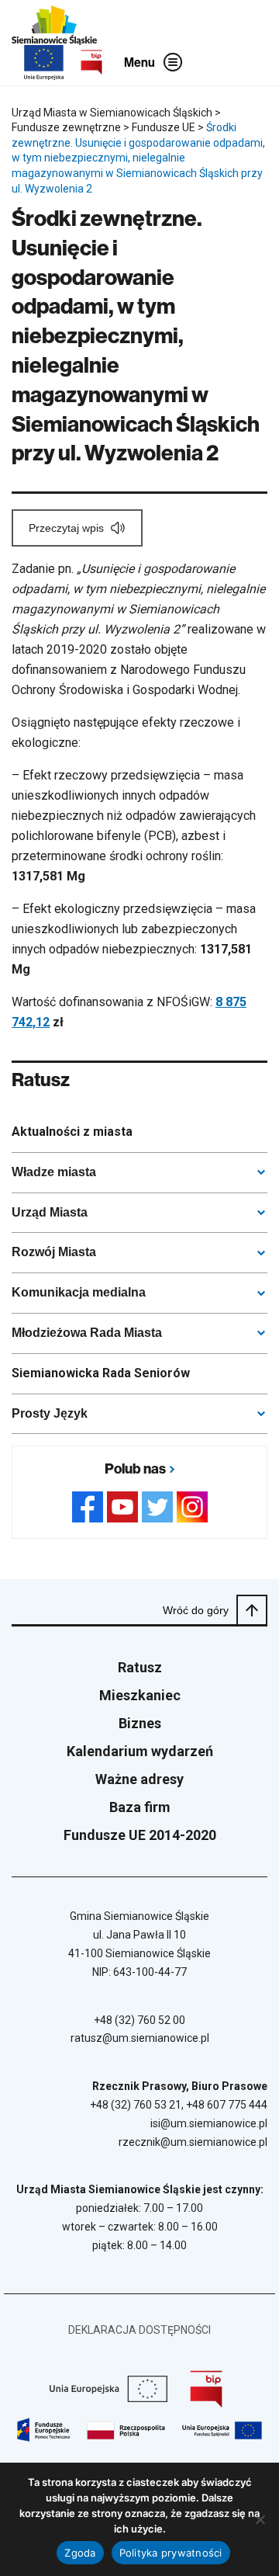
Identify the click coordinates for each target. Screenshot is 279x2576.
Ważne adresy (139, 1779)
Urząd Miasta (50, 1212)
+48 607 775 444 (227, 2105)
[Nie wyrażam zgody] (260, 2519)
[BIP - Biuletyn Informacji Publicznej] (91, 62)
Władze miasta (54, 1172)
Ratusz (140, 1667)
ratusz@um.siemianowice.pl (140, 2038)
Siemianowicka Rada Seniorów (101, 1373)
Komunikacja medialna (79, 1292)
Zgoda (80, 2553)
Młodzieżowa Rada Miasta (87, 1333)
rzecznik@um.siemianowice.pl (193, 2142)
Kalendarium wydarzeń (140, 1751)
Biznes (140, 1723)
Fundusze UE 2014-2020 (140, 1835)
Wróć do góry (196, 1610)
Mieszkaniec (140, 1695)
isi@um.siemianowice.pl (209, 2123)
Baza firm (140, 1807)
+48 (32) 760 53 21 (136, 2105)
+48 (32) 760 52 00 (139, 2020)
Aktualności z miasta (72, 1132)
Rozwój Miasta (54, 1252)
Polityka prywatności (171, 2553)
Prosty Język (50, 1413)
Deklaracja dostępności (139, 2330)
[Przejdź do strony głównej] (54, 25)
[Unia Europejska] (44, 62)
